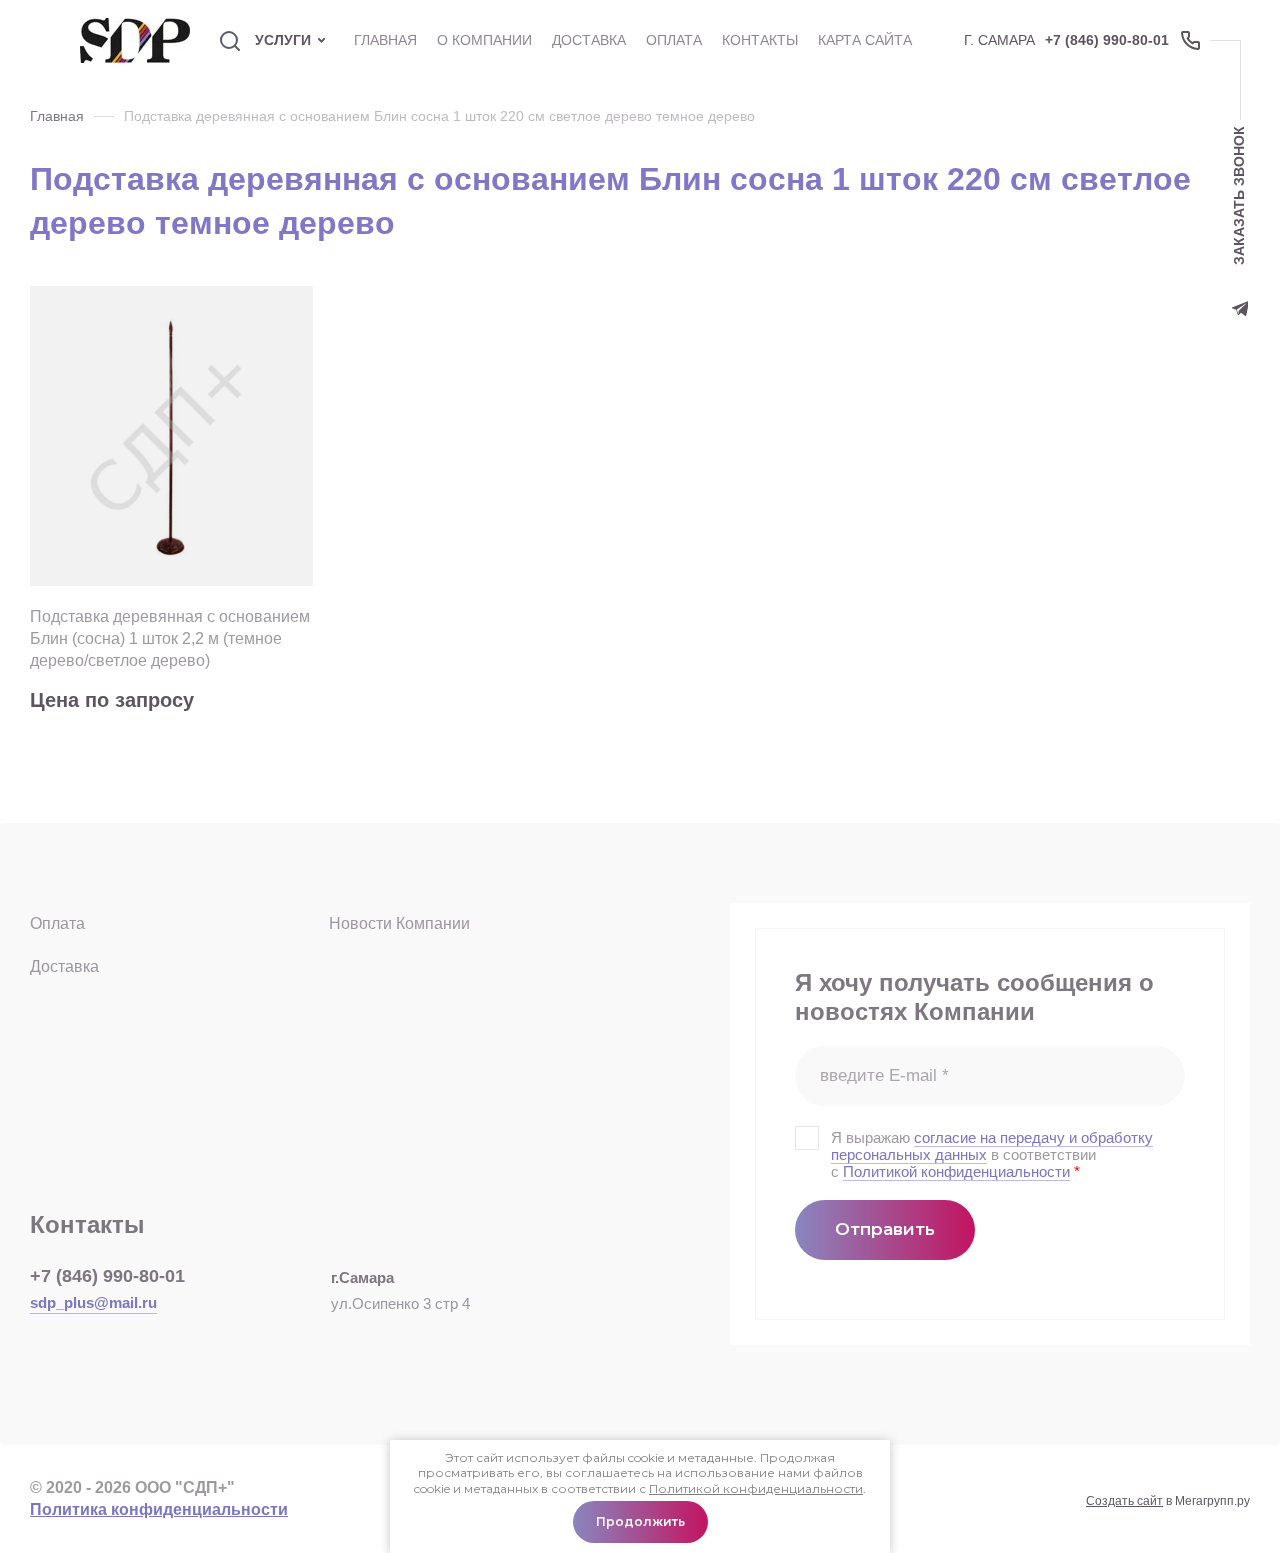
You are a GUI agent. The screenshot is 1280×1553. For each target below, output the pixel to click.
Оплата (57, 923)
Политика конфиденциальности (159, 1509)
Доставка (64, 966)
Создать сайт (1124, 1501)
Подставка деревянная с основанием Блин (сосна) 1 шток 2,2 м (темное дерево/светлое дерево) (170, 638)
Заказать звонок (1239, 195)
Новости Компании (399, 923)
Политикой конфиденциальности (956, 1171)
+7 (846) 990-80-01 (1107, 40)
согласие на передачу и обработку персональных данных (992, 1146)
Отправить (885, 1229)
